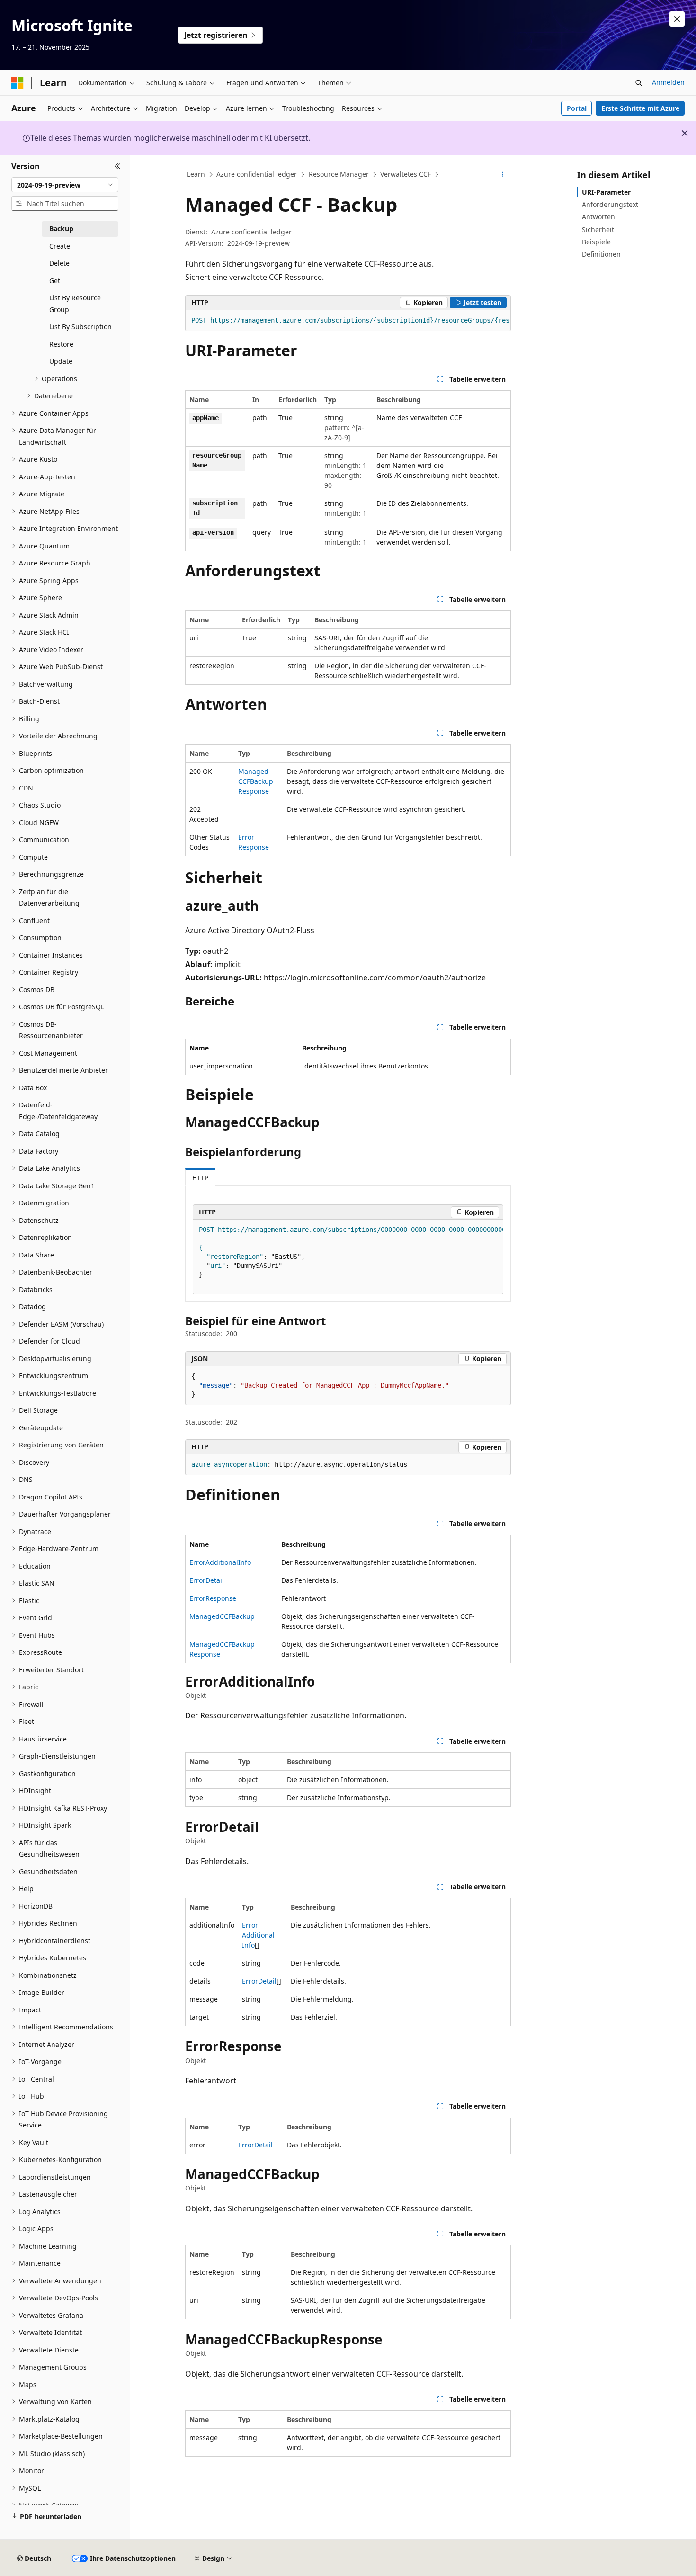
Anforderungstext (610, 204)
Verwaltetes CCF (406, 174)
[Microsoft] (18, 83)
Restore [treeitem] (61, 344)
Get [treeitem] (55, 281)
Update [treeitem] (61, 361)
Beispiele (596, 242)
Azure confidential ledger (257, 174)
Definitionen (601, 254)
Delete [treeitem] (59, 263)
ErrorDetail (207, 1580)
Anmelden (668, 82)
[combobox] (65, 185)
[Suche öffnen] (639, 83)
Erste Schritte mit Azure (640, 108)
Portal (577, 108)
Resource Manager (339, 174)
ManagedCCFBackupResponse (256, 781)
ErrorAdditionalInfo (220, 1562)
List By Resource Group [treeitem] (75, 304)
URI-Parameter (606, 192)
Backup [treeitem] (61, 229)
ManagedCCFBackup (222, 1616)
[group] (348, 321)
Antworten (598, 217)
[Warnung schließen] (677, 19)
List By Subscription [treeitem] (80, 327)
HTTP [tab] (200, 1178)
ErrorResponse (213, 1598)
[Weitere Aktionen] (503, 175)
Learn (196, 174)
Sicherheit (598, 229)
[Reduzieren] (118, 166)
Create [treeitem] (60, 246)
